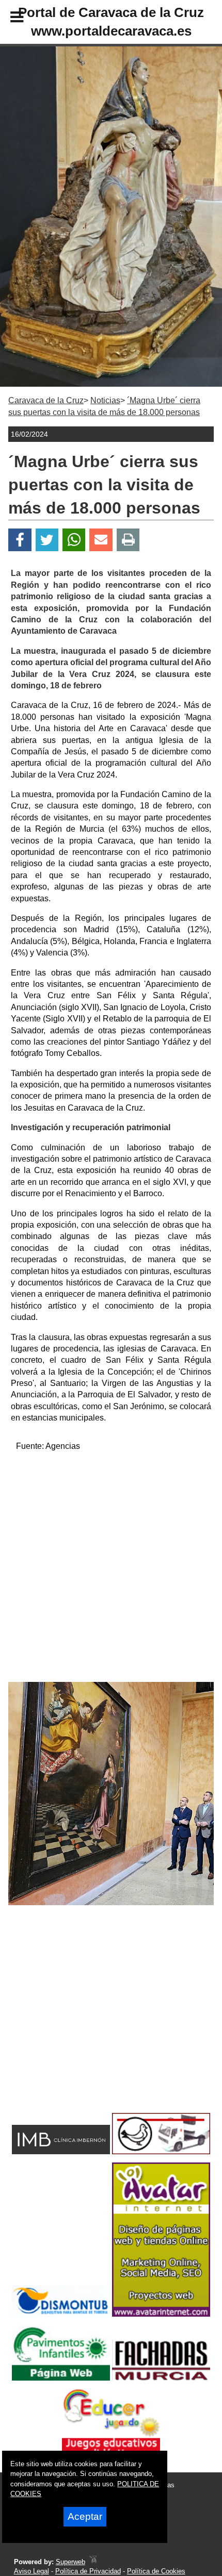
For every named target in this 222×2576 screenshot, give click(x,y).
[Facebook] (20, 540)
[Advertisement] (111, 1571)
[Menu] (8, 19)
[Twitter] (47, 540)
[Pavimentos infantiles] (61, 2378)
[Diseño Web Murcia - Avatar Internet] (93, 2562)
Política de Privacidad (88, 2571)
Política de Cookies (156, 2571)
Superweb (70, 2562)
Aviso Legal (31, 2571)
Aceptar (85, 2516)
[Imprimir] (128, 540)
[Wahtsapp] (74, 540)
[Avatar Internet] (161, 2314)
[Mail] (101, 540)
